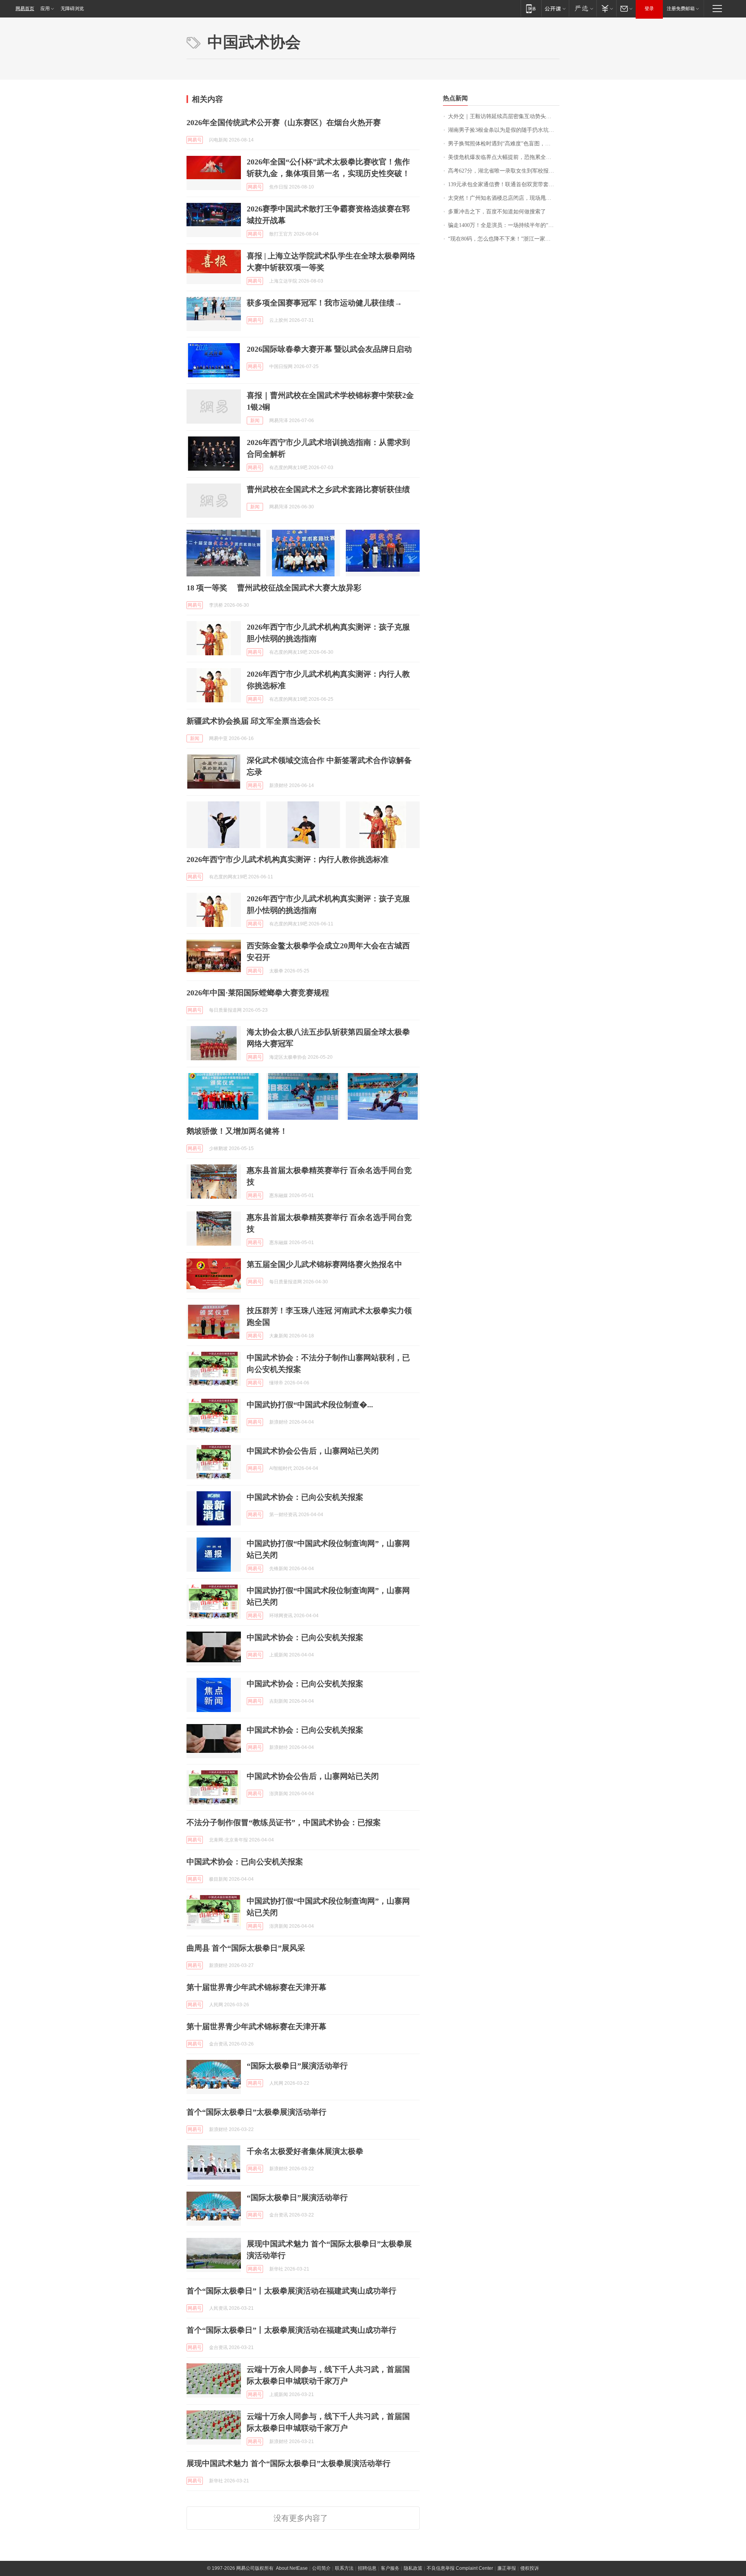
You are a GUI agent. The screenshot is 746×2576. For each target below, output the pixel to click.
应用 (45, 9)
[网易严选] (583, 8)
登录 (649, 9)
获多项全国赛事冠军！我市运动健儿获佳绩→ (324, 303)
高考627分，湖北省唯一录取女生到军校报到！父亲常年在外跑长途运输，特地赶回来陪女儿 (504, 171)
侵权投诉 (530, 2568)
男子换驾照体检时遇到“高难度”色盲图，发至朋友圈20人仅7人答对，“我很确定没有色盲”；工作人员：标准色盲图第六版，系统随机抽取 (504, 144)
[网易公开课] (555, 8)
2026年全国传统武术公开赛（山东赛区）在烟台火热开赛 (284, 122)
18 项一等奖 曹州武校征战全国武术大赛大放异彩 (274, 588)
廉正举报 (507, 2568)
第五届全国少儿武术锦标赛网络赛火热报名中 (324, 1264)
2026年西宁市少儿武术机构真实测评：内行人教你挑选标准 (288, 859)
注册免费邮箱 (681, 9)
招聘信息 (367, 2568)
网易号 (195, 140)
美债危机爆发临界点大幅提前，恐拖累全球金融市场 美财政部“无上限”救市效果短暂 (504, 157)
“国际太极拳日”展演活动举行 (297, 2066)
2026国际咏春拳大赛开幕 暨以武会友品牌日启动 (329, 349)
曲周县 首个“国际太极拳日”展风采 (246, 1948)
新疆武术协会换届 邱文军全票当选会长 (254, 721)
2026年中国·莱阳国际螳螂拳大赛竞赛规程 (258, 993)
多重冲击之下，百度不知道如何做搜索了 (497, 212)
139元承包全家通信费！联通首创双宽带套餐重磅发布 (504, 184)
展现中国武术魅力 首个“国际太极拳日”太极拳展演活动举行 (288, 2463)
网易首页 (25, 9)
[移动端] (531, 8)
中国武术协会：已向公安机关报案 (305, 1497)
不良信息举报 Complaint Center (460, 2568)
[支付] (606, 8)
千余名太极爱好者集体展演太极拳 (305, 2151)
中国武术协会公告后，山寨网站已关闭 (313, 1451)
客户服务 (390, 2568)
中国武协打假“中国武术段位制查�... (310, 1405)
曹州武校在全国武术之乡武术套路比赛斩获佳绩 (328, 489)
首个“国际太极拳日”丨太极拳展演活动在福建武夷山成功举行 (291, 2291)
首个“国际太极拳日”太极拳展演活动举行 (256, 2112)
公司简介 (321, 2568)
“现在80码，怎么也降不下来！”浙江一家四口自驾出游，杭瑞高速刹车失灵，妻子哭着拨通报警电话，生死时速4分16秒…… (504, 239)
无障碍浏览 (72, 9)
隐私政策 (413, 2568)
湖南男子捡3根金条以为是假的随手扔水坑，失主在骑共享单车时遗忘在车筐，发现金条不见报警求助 (504, 130)
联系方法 (344, 2568)
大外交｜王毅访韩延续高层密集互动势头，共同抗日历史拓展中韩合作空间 (504, 116)
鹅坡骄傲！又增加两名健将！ (237, 1131)
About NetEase (292, 2568)
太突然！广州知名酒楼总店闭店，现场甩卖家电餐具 (504, 198)
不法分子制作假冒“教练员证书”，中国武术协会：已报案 (284, 1822)
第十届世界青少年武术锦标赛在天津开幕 (256, 1987)
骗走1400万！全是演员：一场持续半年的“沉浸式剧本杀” (504, 225)
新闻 (255, 421)
